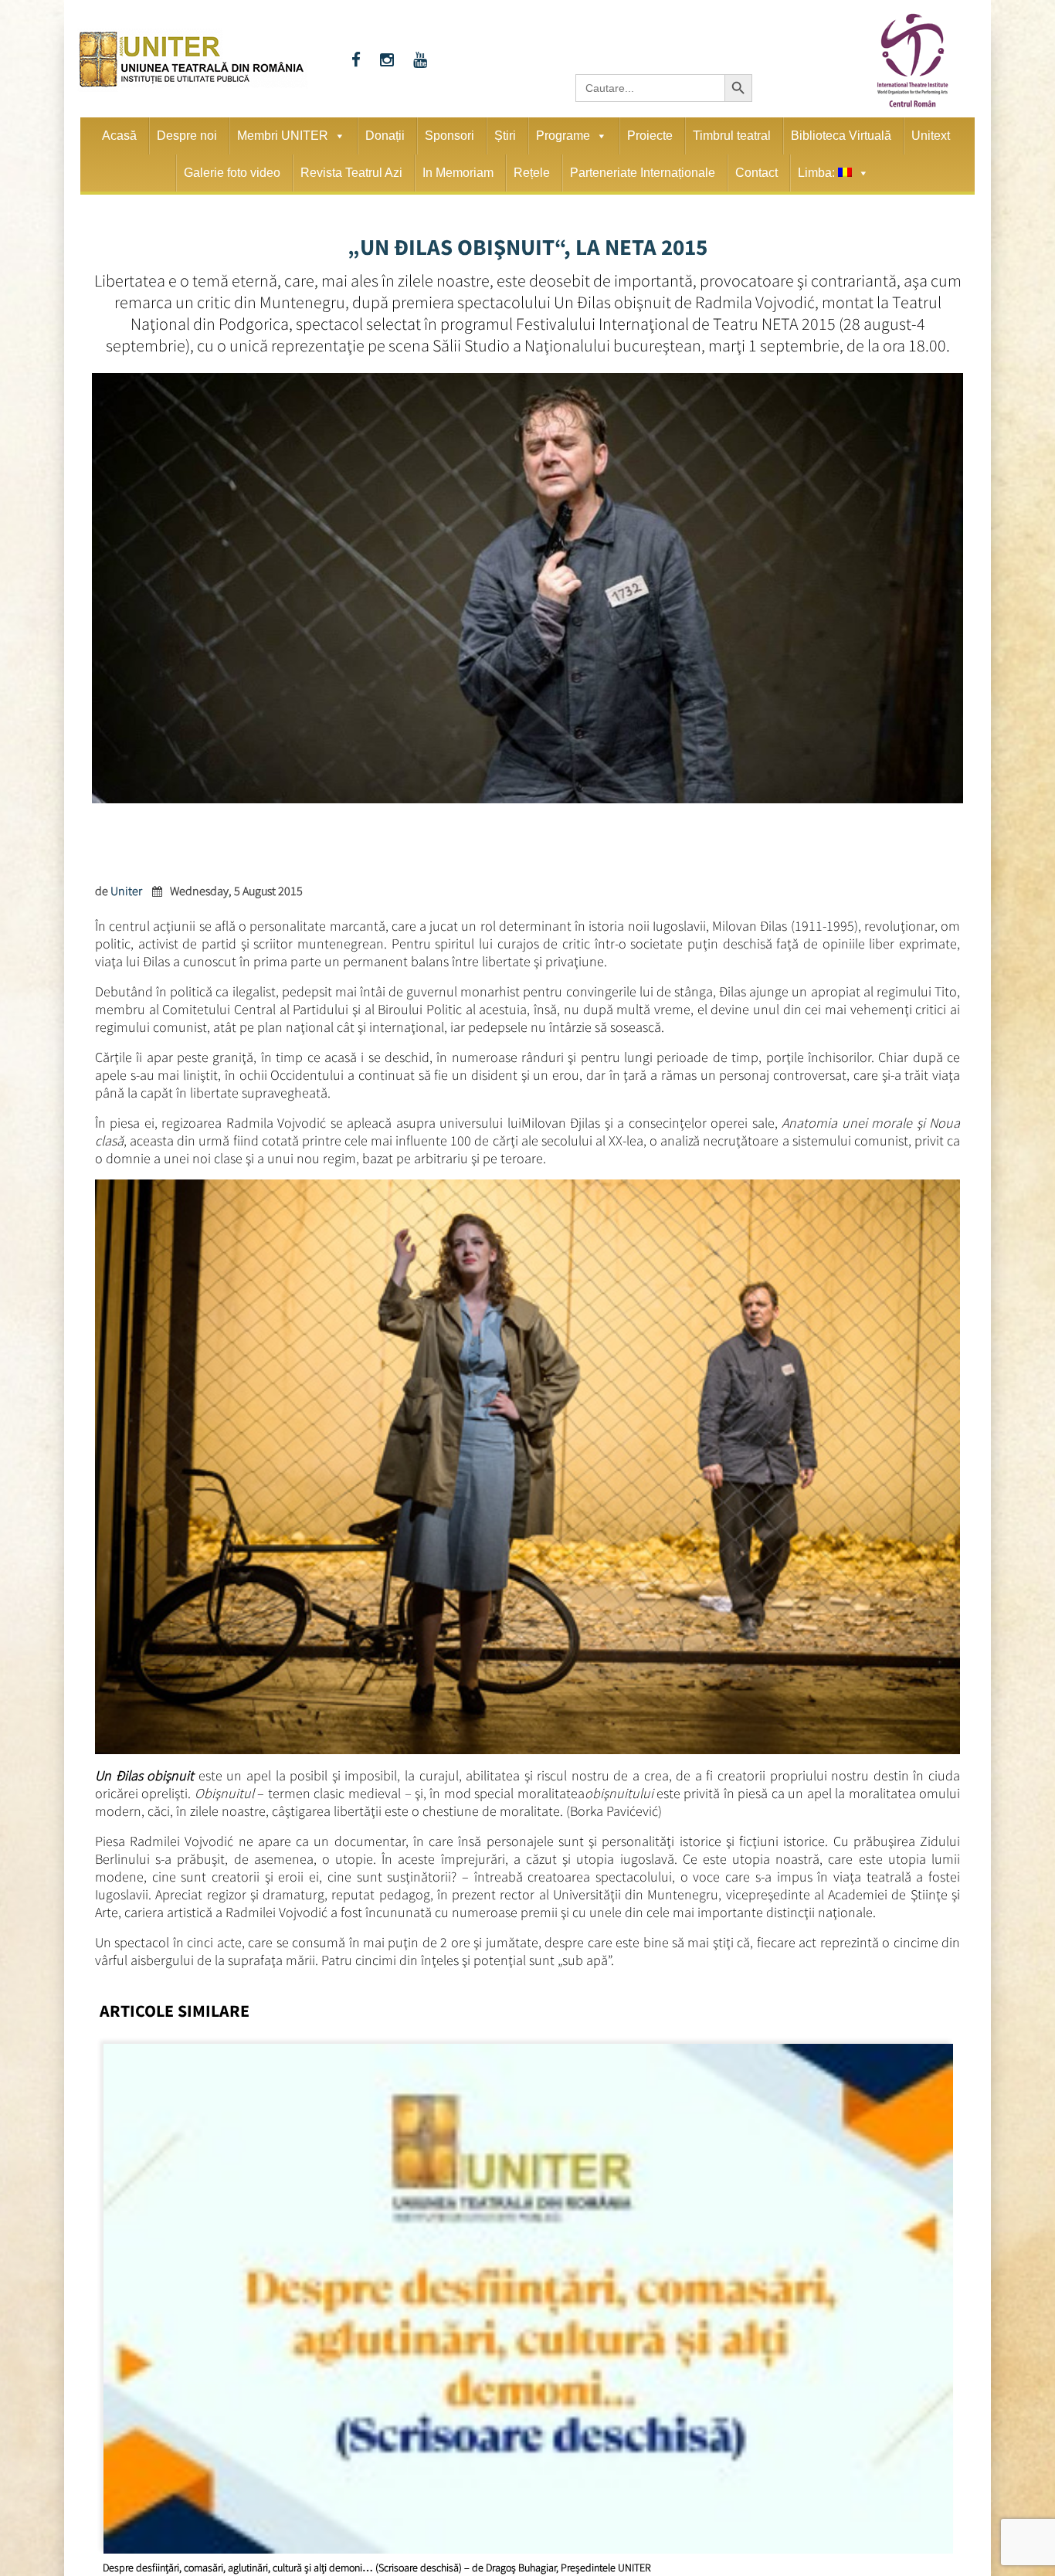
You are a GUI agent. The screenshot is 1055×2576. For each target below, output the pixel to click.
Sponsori (449, 136)
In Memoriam (458, 173)
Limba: (818, 173)
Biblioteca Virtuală (841, 136)
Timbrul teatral (732, 136)
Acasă (119, 136)
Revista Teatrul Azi (351, 173)
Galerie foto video (232, 173)
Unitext (931, 136)
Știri (505, 136)
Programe (563, 136)
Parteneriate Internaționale (643, 173)
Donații (385, 136)
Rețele (532, 173)
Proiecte (650, 136)
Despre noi (187, 136)
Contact (756, 173)
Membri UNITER (283, 136)
